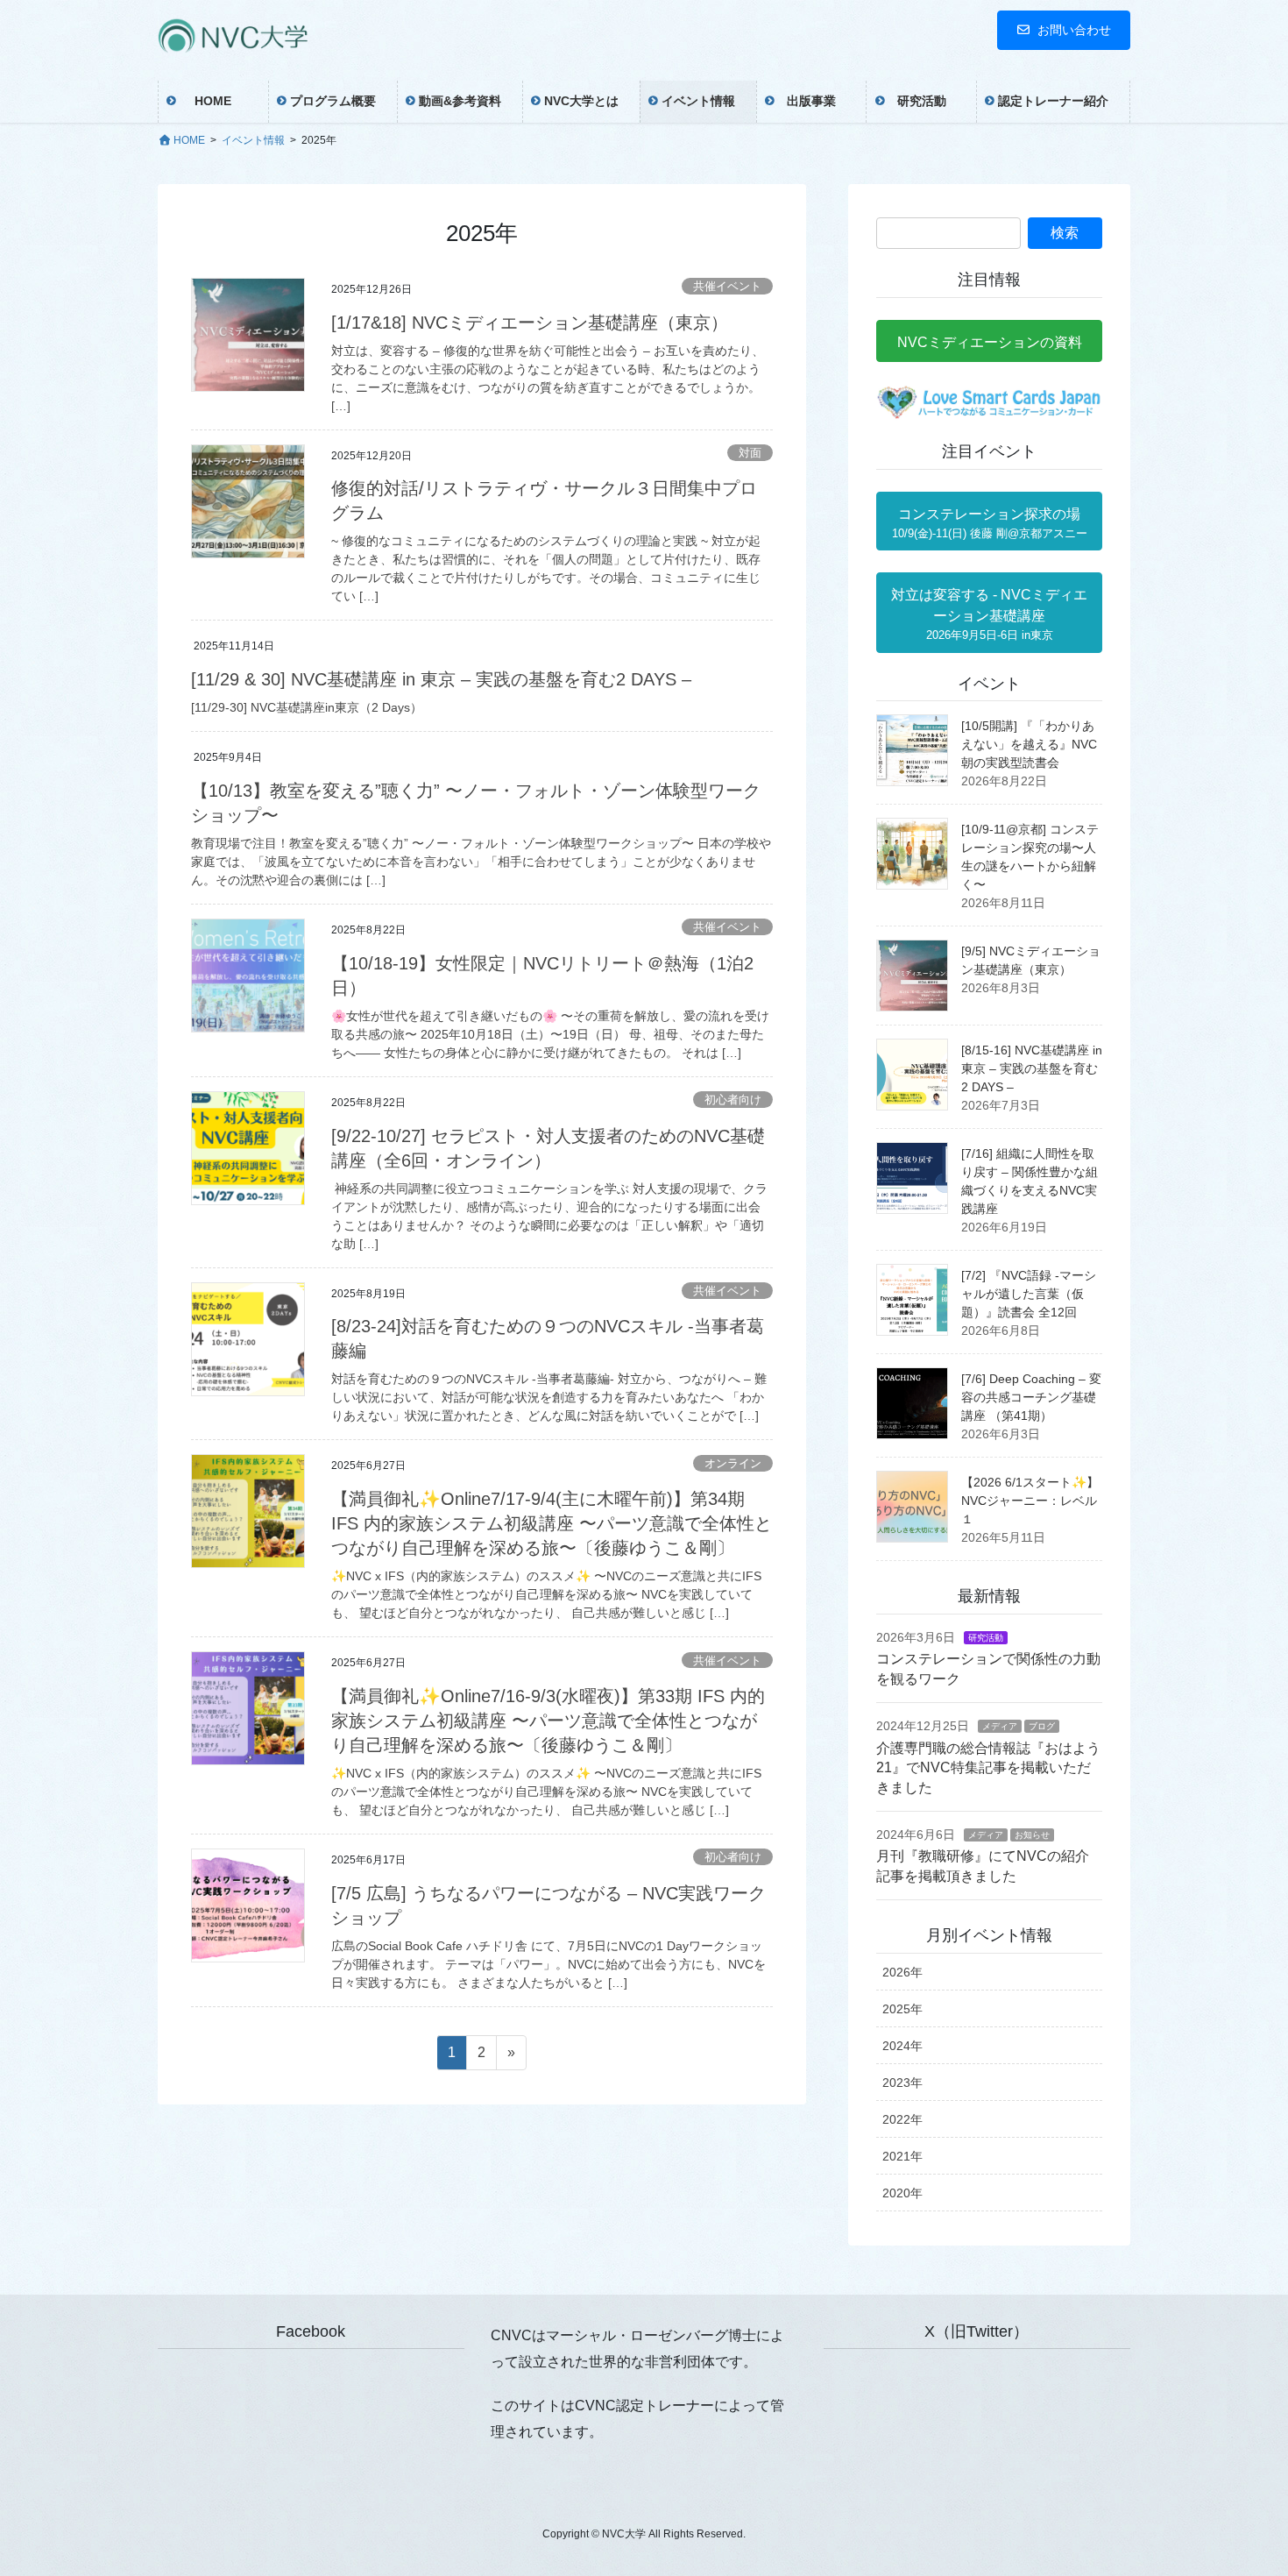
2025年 (902, 2009)
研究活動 (986, 1638)
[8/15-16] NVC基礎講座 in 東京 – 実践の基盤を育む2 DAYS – (1032, 1068)
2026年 (902, 1972)
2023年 (902, 2083)
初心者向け (733, 1100)
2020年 (902, 2193)
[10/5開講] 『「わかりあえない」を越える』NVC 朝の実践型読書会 (1029, 744)
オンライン (733, 1463)
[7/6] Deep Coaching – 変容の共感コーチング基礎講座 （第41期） (1031, 1397)
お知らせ (1032, 1835)
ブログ (1042, 1726)
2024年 (902, 2046)
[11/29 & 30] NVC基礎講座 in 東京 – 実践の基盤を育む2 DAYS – (441, 679)
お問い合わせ (1074, 30)
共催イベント (727, 286)
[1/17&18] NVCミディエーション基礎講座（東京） (530, 323)
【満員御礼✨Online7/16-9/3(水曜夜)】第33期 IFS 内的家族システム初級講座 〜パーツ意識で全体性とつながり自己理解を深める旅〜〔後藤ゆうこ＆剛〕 (548, 1721)
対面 (750, 453)
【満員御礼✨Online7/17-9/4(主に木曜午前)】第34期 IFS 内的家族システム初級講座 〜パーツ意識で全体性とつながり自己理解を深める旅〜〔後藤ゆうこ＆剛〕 (552, 1523)
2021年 (902, 2156)
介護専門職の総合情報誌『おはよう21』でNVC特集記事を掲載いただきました (988, 1768)
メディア (1000, 1726)
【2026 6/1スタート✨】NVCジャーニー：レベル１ (1030, 1501)
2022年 (902, 2119)
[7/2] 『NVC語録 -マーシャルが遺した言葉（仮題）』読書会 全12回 (1029, 1294)
